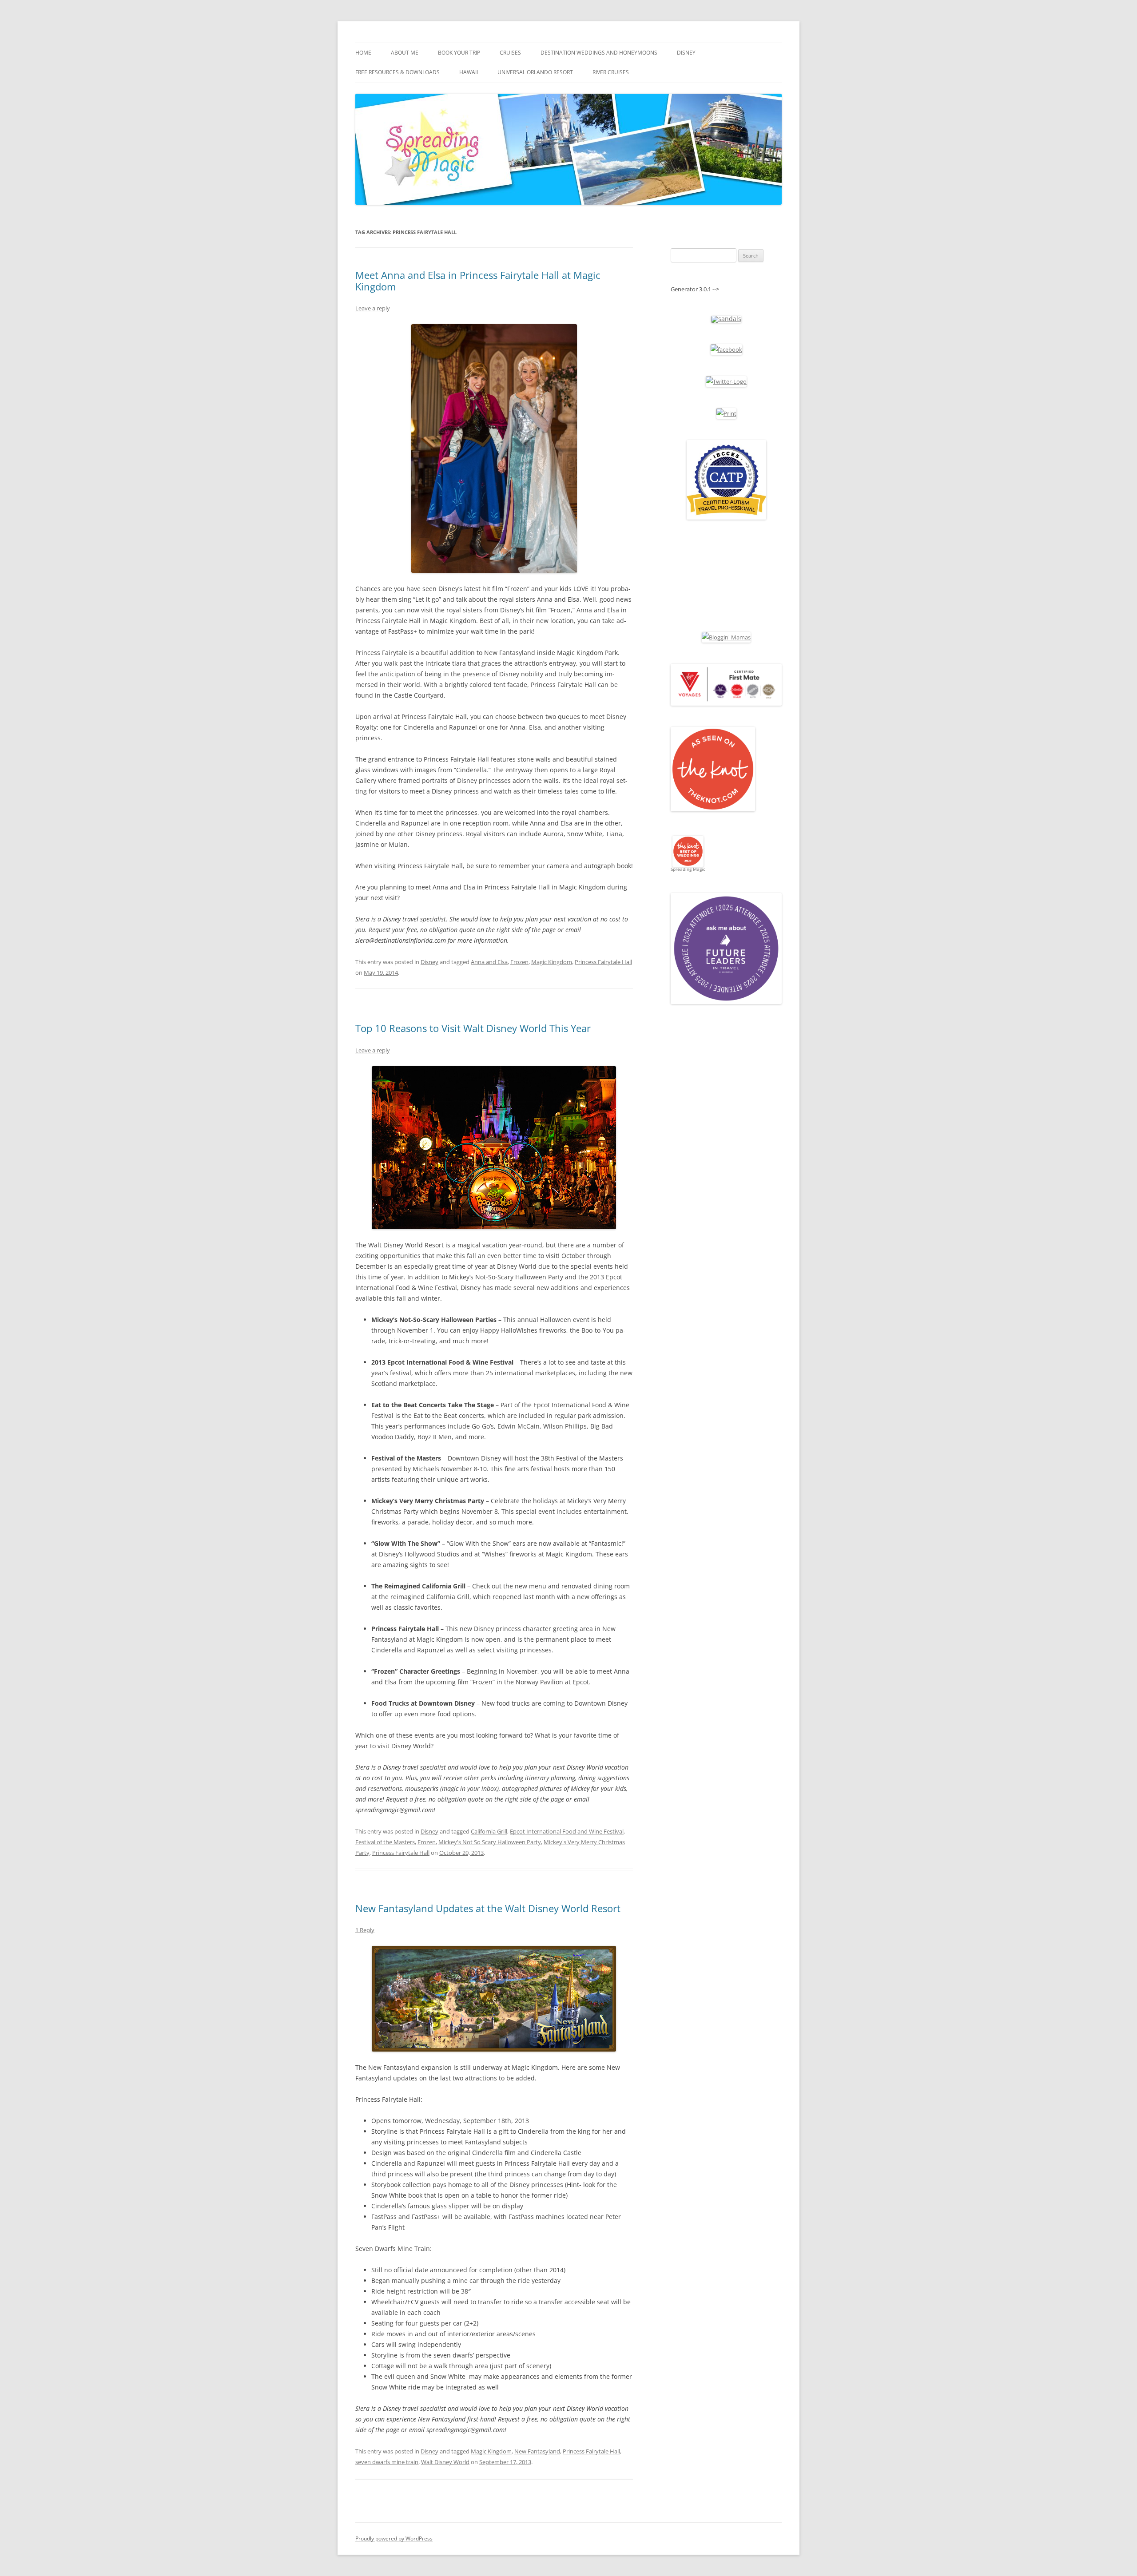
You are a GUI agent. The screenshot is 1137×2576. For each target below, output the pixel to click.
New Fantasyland (537, 2451)
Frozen (519, 962)
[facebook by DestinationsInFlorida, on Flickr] (726, 349)
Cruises (510, 53)
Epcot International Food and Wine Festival (567, 1831)
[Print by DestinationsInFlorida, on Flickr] (726, 413)
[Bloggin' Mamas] (726, 637)
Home (363, 53)
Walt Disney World (445, 2462)
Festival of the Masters (385, 1842)
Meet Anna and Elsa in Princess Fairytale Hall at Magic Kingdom (478, 281)
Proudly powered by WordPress (394, 2538)
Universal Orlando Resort (535, 72)
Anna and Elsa (489, 962)
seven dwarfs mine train (387, 2462)
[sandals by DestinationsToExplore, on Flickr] (726, 319)
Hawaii (469, 72)
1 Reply (365, 1930)
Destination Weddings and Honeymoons (599, 53)
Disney (686, 53)
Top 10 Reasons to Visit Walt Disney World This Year (473, 1028)
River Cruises (611, 72)
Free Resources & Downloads (398, 72)
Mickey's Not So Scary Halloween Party (490, 1842)
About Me (405, 53)
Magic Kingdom (552, 962)
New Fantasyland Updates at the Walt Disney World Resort (488, 1908)
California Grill (489, 1831)
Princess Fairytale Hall (603, 962)
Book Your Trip (459, 53)
